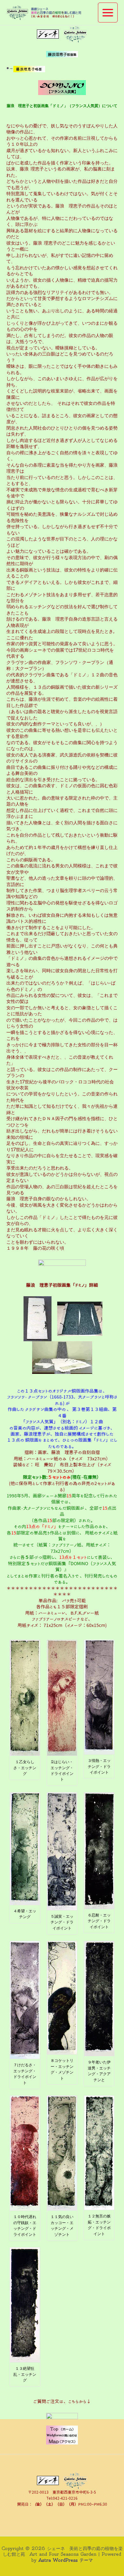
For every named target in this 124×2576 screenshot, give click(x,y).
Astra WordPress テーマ (66, 2560)
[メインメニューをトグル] (108, 13)
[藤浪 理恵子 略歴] (29, 68)
